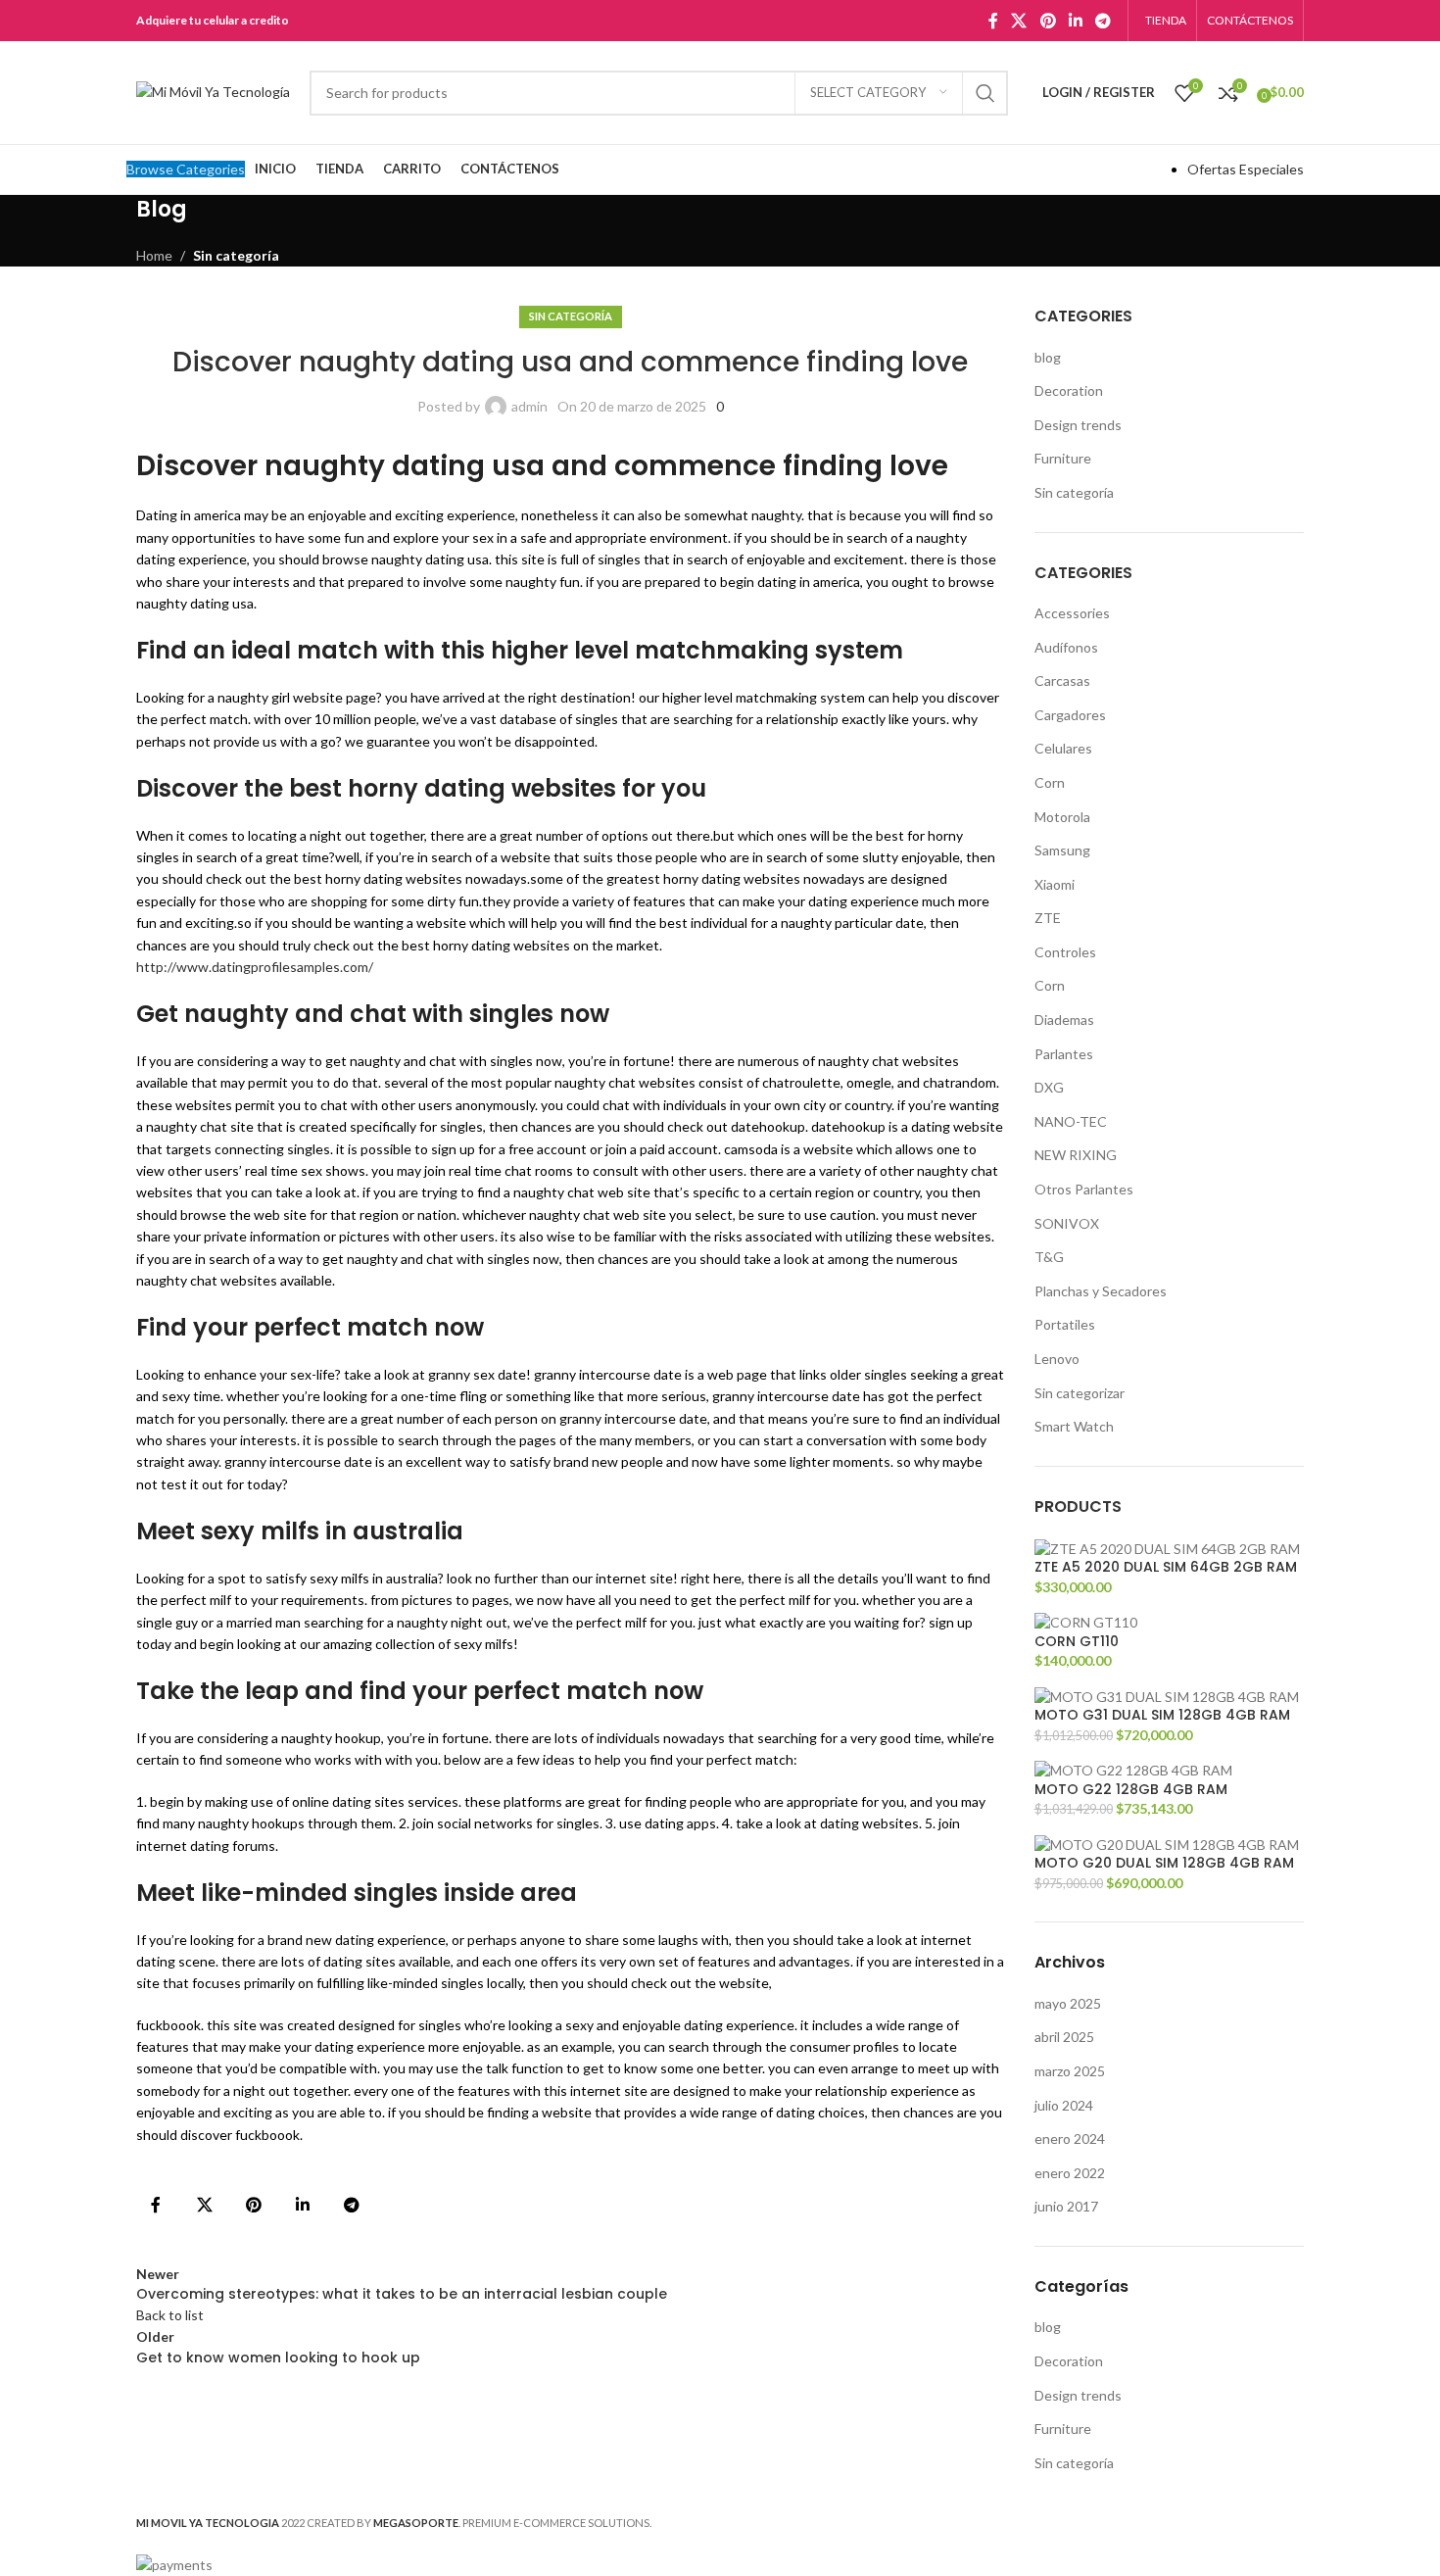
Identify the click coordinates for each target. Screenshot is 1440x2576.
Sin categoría (236, 255)
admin (529, 406)
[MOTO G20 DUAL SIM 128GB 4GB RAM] (1167, 1843)
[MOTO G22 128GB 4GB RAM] (1133, 1769)
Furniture (1063, 458)
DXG (1049, 1087)
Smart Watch (1074, 1426)
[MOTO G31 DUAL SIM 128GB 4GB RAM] (1167, 1695)
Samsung (1062, 850)
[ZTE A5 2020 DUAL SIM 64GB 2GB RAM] (1167, 1547)
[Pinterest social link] (1048, 21)
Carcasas (1062, 680)
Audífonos (1066, 647)
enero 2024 (1070, 2139)
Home (154, 255)
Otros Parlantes (1084, 1189)
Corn (1050, 782)
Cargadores (1070, 715)
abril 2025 (1064, 2037)
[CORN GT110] (1086, 1621)
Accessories (1072, 613)
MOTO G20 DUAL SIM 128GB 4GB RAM (1164, 1863)
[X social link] (1019, 21)
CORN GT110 (1077, 1642)
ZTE (1048, 918)
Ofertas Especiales (1246, 169)
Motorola (1062, 817)
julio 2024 (1064, 2105)
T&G (1049, 1257)
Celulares (1063, 748)
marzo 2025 (1070, 2071)
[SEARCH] (985, 93)
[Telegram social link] (1104, 21)
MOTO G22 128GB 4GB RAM (1131, 1790)
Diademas (1064, 1020)
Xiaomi (1055, 884)
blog (1048, 357)
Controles (1065, 952)
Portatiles (1065, 1324)
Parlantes (1064, 1054)
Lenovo (1057, 1359)
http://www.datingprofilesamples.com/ (255, 967)
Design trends (1078, 425)
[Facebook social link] (993, 21)
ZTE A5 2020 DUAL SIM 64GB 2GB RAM (1166, 1567)
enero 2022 (1070, 2173)
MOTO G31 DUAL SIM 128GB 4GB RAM (1162, 1715)
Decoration (1069, 390)
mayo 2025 (1068, 2003)
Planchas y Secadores (1101, 1291)
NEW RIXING (1076, 1155)
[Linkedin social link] (1075, 21)
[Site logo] (213, 91)
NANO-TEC (1071, 1121)
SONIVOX (1067, 1223)
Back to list (170, 2315)
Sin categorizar (1080, 1393)
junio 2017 (1066, 2206)
